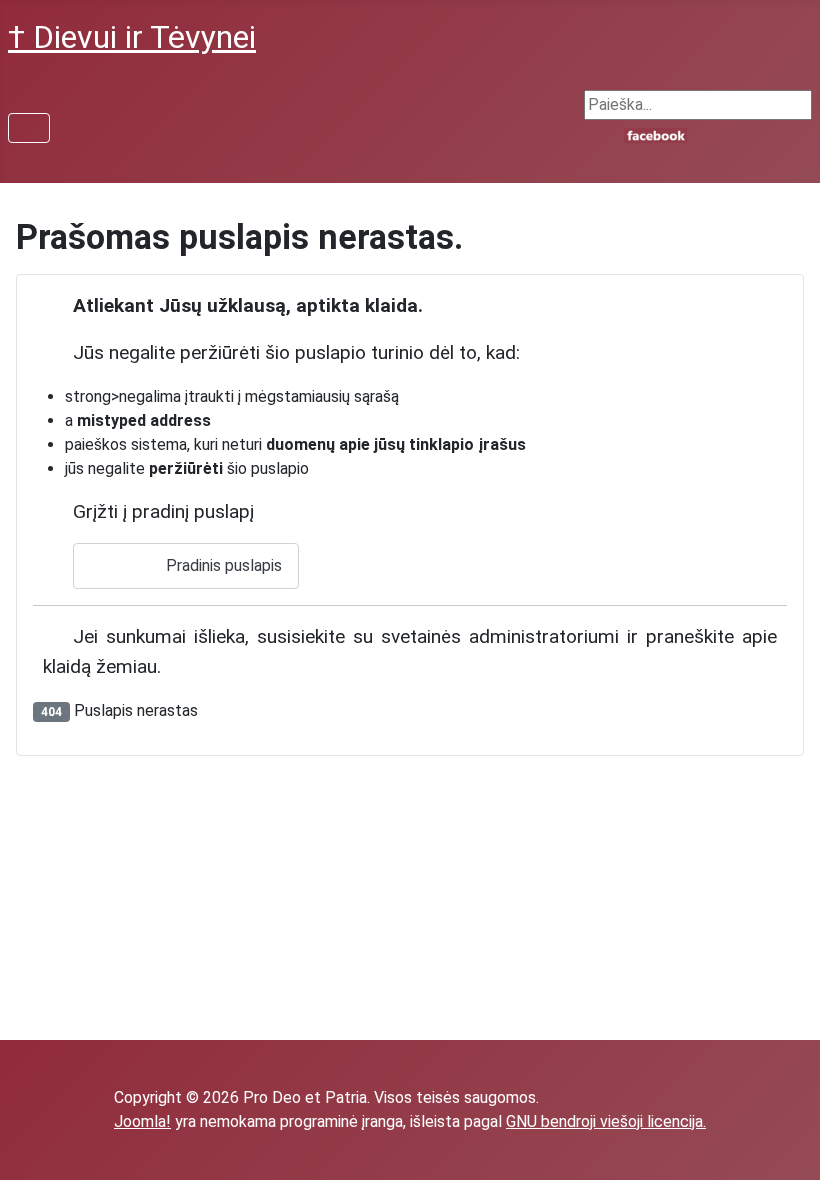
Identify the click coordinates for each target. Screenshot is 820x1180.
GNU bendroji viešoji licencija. (606, 1121)
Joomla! (142, 1121)
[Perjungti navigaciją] (29, 128)
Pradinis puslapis (222, 565)
